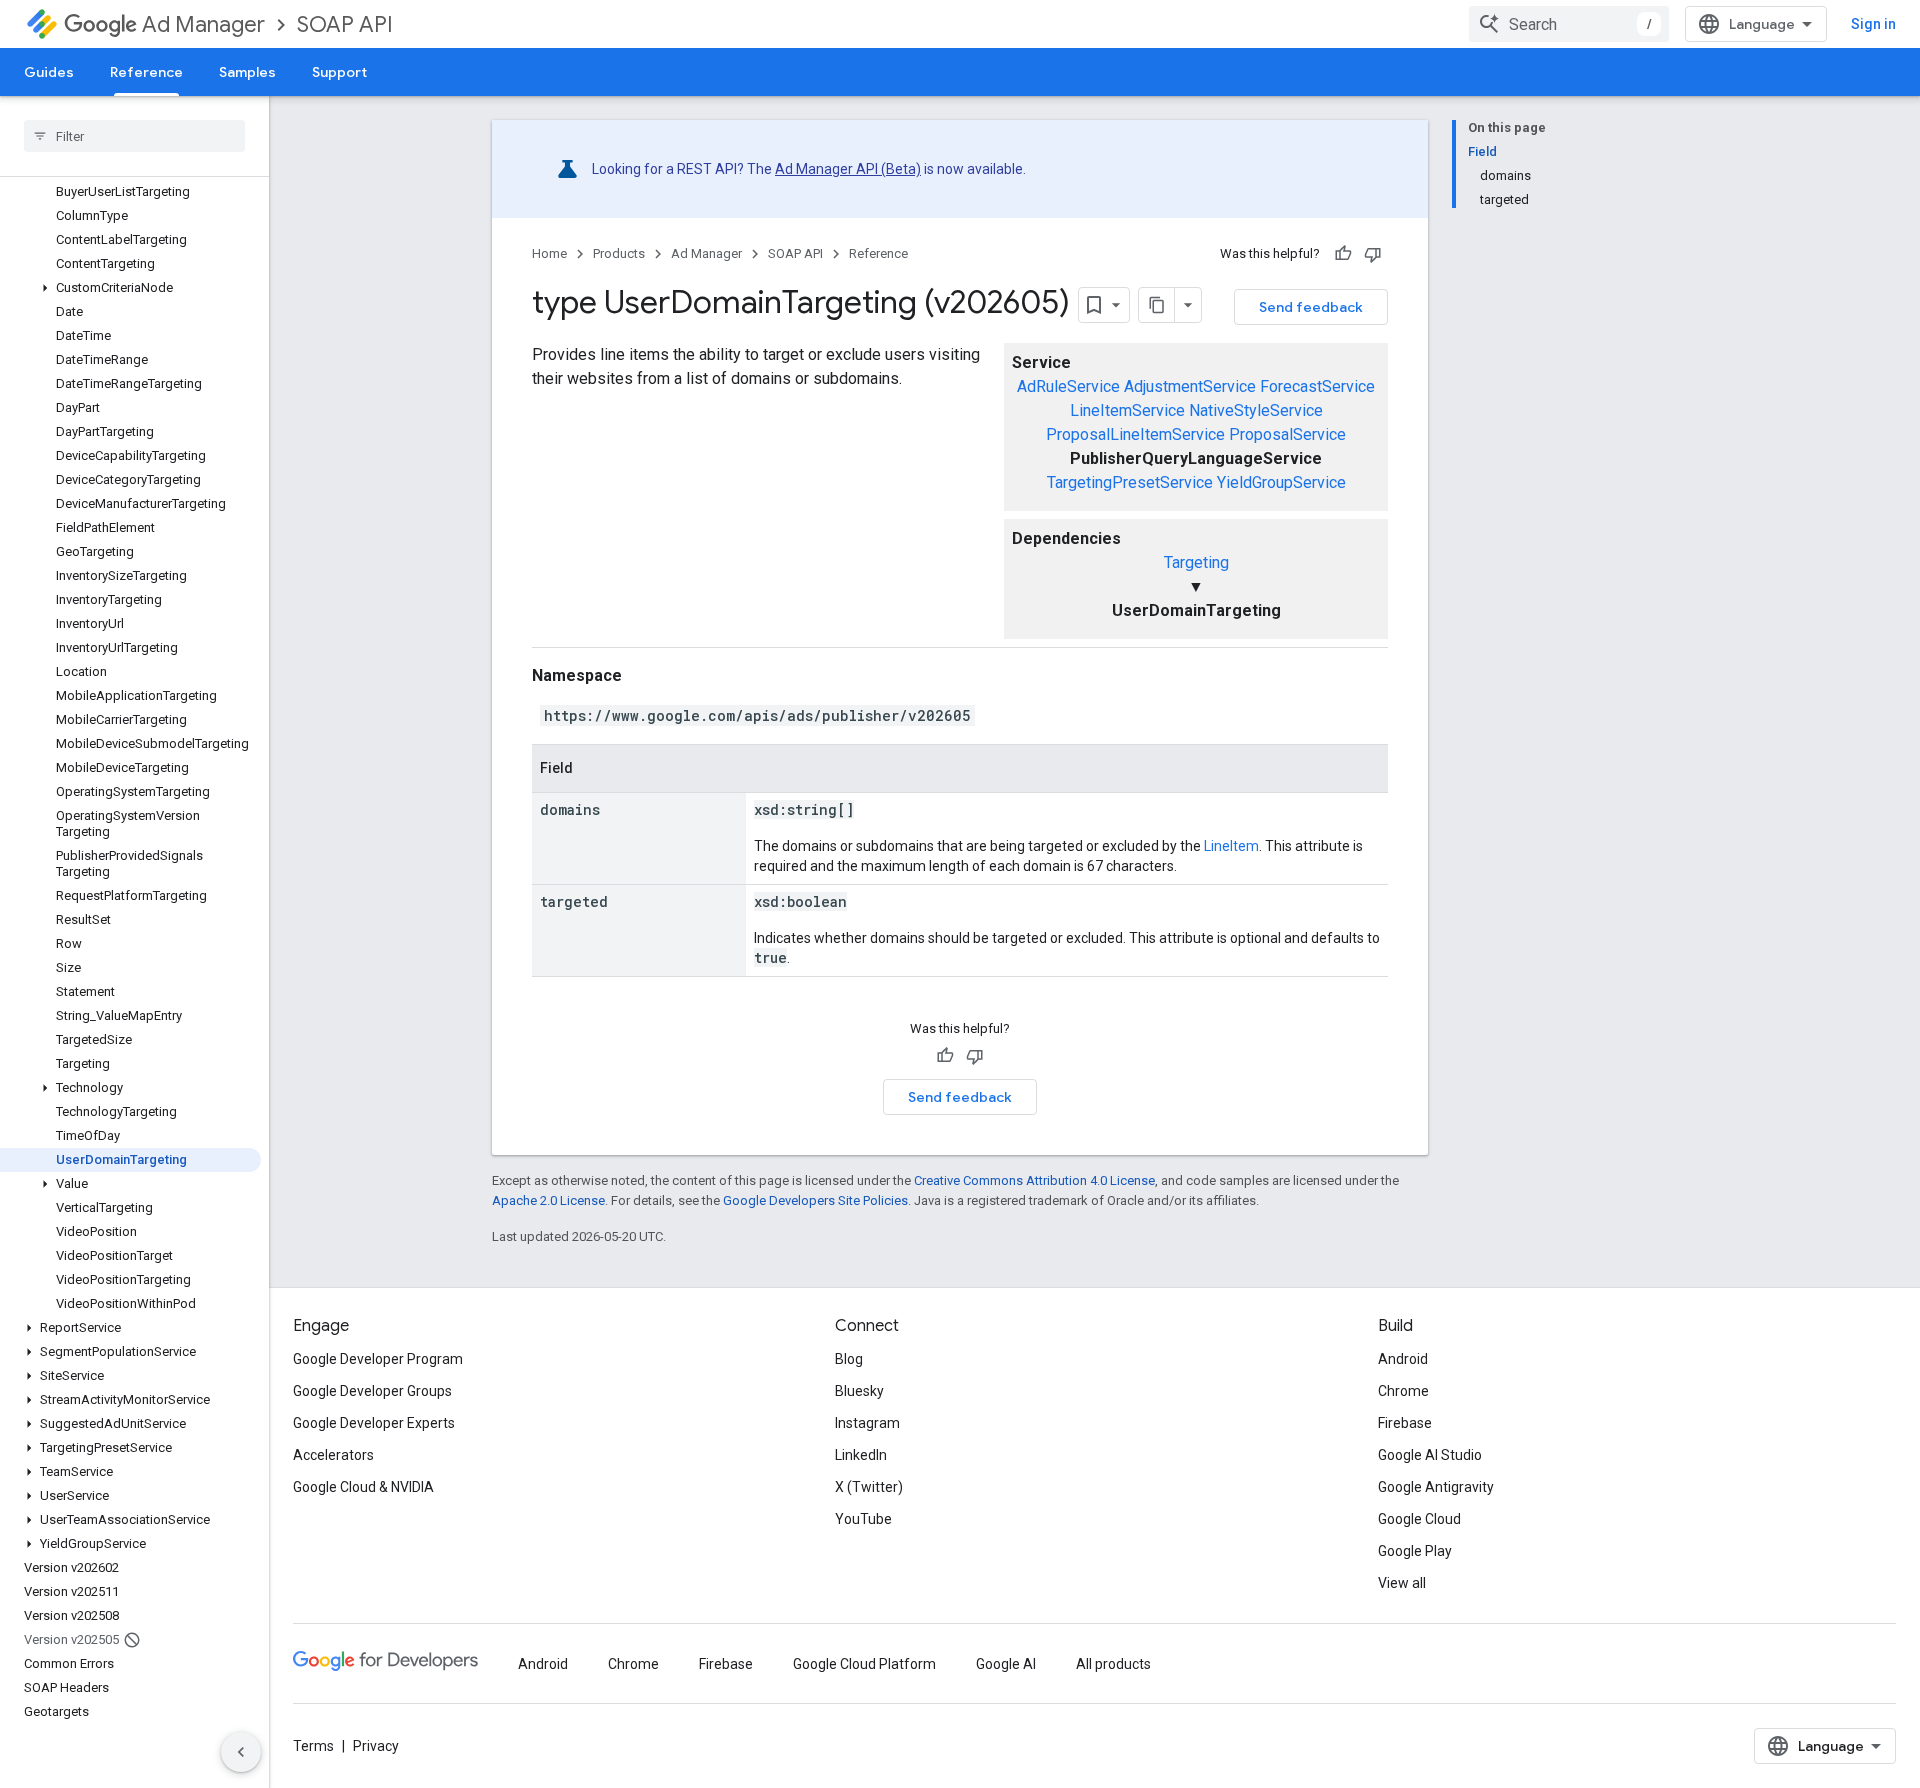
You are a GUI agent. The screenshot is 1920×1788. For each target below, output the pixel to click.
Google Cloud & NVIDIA (363, 1487)
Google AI (1006, 1664)
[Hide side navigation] (241, 1752)
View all (1402, 1583)
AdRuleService (1068, 386)
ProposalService (1287, 434)
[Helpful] (1343, 254)
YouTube (863, 1519)
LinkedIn (861, 1455)
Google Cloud (1419, 1519)
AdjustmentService (1190, 386)
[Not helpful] (1373, 254)
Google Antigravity (1436, 1487)
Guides (49, 72)
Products (619, 253)
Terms (313, 1746)
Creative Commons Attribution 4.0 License (1034, 1180)
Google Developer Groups (372, 1391)
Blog (849, 1359)
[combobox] (1569, 24)
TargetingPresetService (1130, 482)
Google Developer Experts (374, 1423)
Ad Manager (203, 24)
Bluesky (859, 1391)
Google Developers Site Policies (815, 1200)
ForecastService (1317, 386)
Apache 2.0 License (548, 1200)
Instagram (867, 1423)
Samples (247, 72)
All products (1113, 1664)
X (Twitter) (869, 1487)
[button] (130, 288)
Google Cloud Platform (864, 1664)
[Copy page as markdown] (1157, 305)
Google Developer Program (378, 1359)
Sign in (1873, 24)
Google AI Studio (1430, 1455)
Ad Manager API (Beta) (848, 169)
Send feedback (1311, 307)
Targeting (1196, 562)
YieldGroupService (1281, 482)
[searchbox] (134, 136)
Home (549, 253)
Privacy (376, 1746)
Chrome (1403, 1391)
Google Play (1415, 1551)
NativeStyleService (1256, 410)
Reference (146, 72)
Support (339, 72)
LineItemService (1127, 410)
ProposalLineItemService (1135, 434)
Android (1403, 1359)
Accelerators (333, 1455)
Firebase (1405, 1423)
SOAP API (345, 24)
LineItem (1231, 846)
